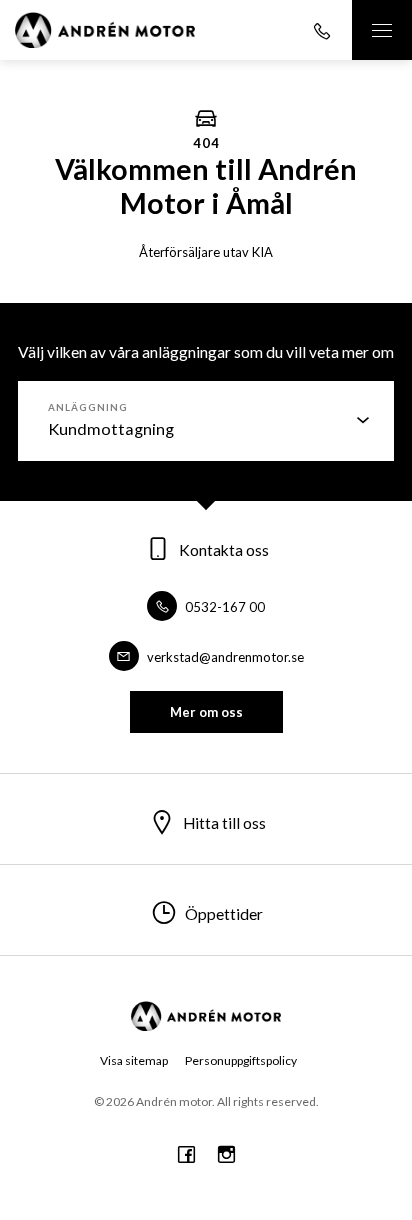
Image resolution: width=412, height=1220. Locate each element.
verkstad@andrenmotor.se (224, 657)
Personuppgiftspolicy (241, 1060)
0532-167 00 (223, 607)
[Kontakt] (322, 30)
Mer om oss (206, 712)
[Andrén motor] (105, 30)
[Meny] (382, 30)
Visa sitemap (134, 1060)
